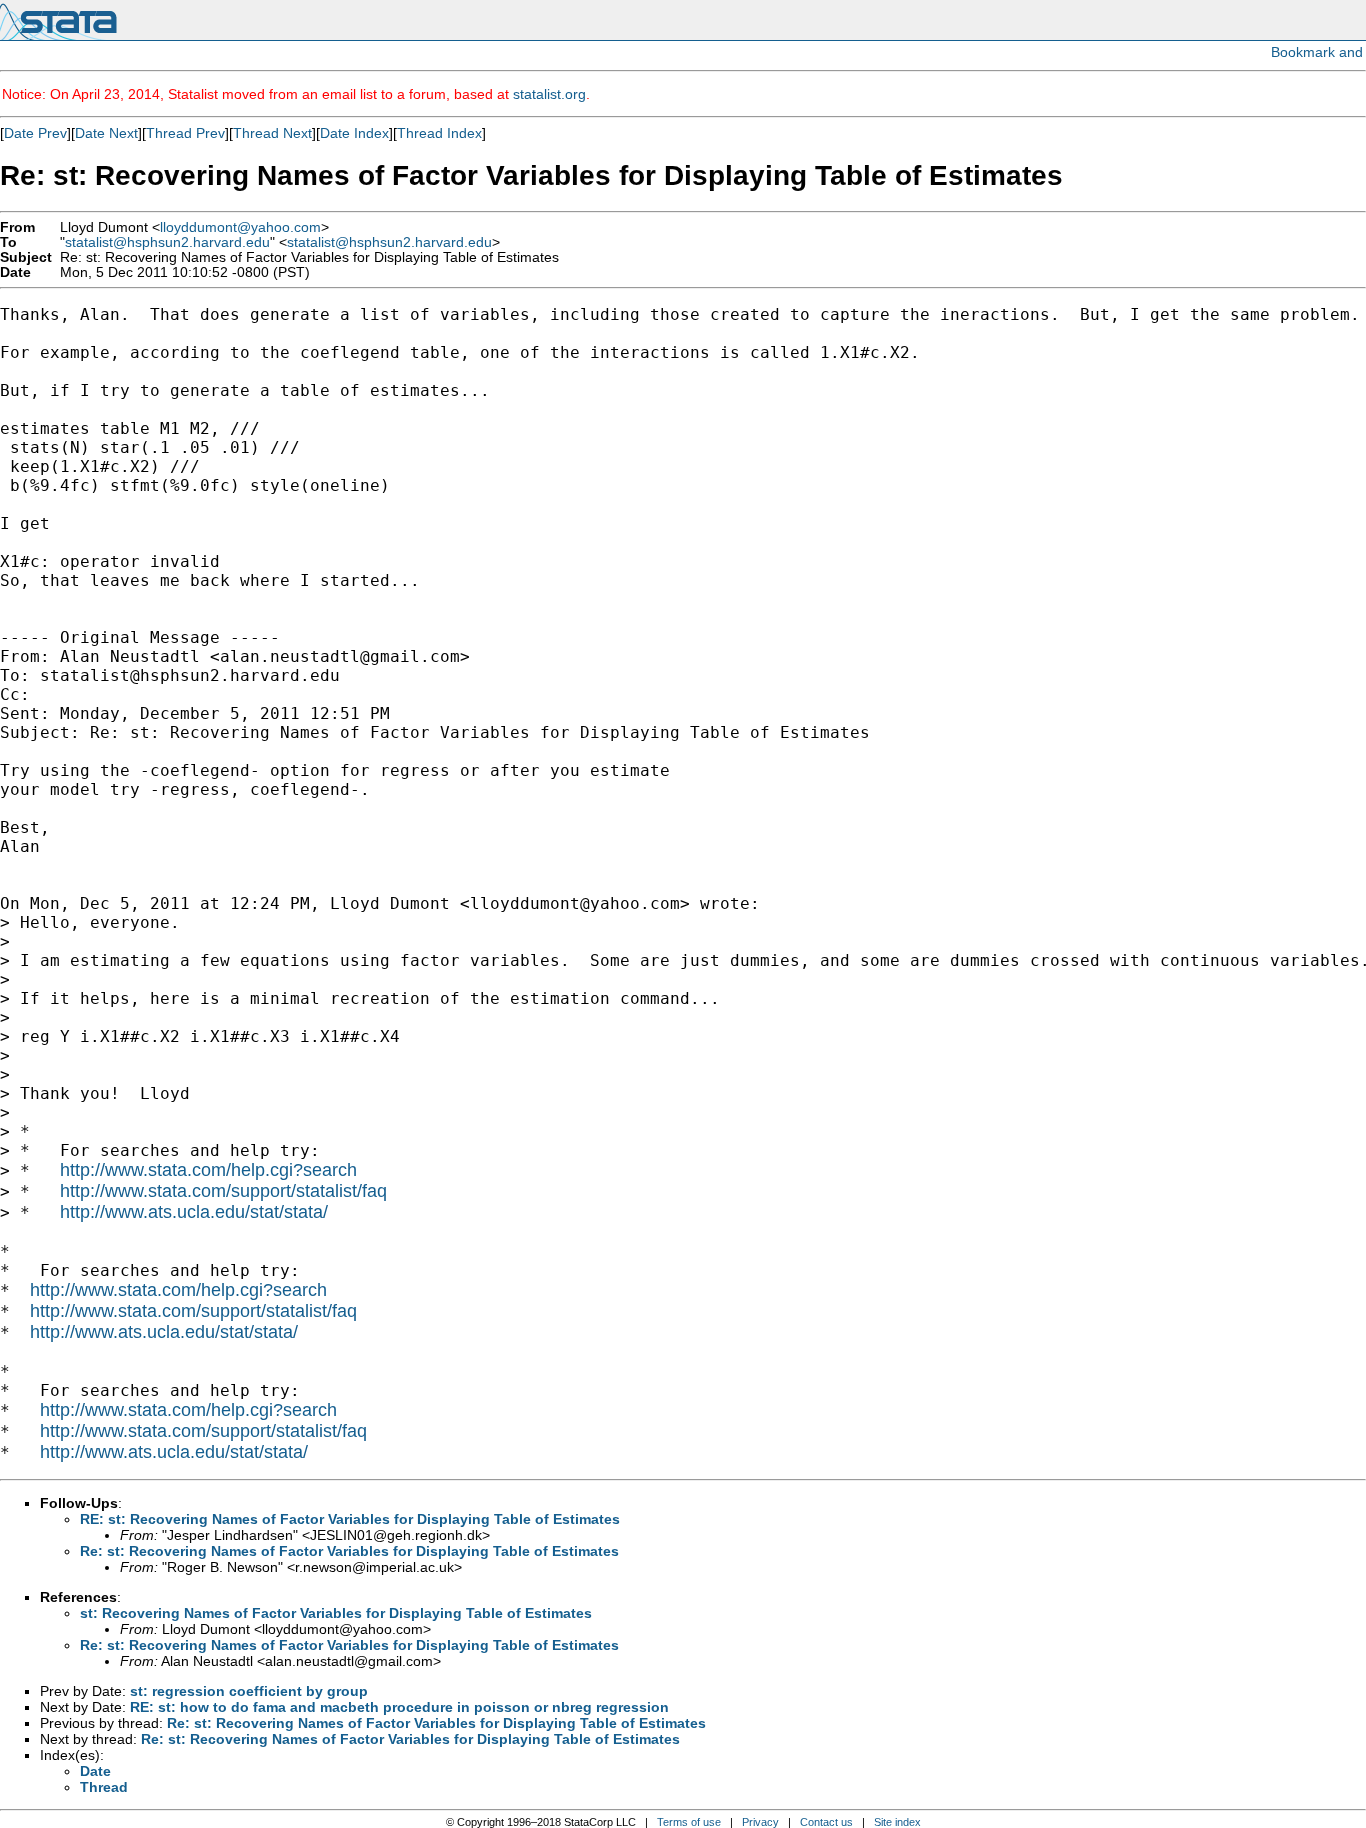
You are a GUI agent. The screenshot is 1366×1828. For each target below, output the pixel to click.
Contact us (826, 1822)
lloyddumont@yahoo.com (240, 227)
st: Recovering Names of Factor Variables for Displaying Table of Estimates (336, 1613)
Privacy (760, 1822)
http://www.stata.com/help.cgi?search (208, 1170)
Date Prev (35, 133)
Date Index (354, 133)
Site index (897, 1822)
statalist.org (549, 94)
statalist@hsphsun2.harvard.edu (167, 242)
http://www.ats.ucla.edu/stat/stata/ (194, 1212)
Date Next (106, 133)
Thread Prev (185, 133)
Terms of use (689, 1822)
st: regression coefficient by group (249, 1691)
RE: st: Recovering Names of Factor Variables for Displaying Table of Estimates (350, 1519)
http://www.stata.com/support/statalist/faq (223, 1191)
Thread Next (272, 133)
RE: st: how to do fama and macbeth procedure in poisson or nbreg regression (399, 1707)
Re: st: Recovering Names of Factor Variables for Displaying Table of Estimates (349, 1551)
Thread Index (439, 133)
